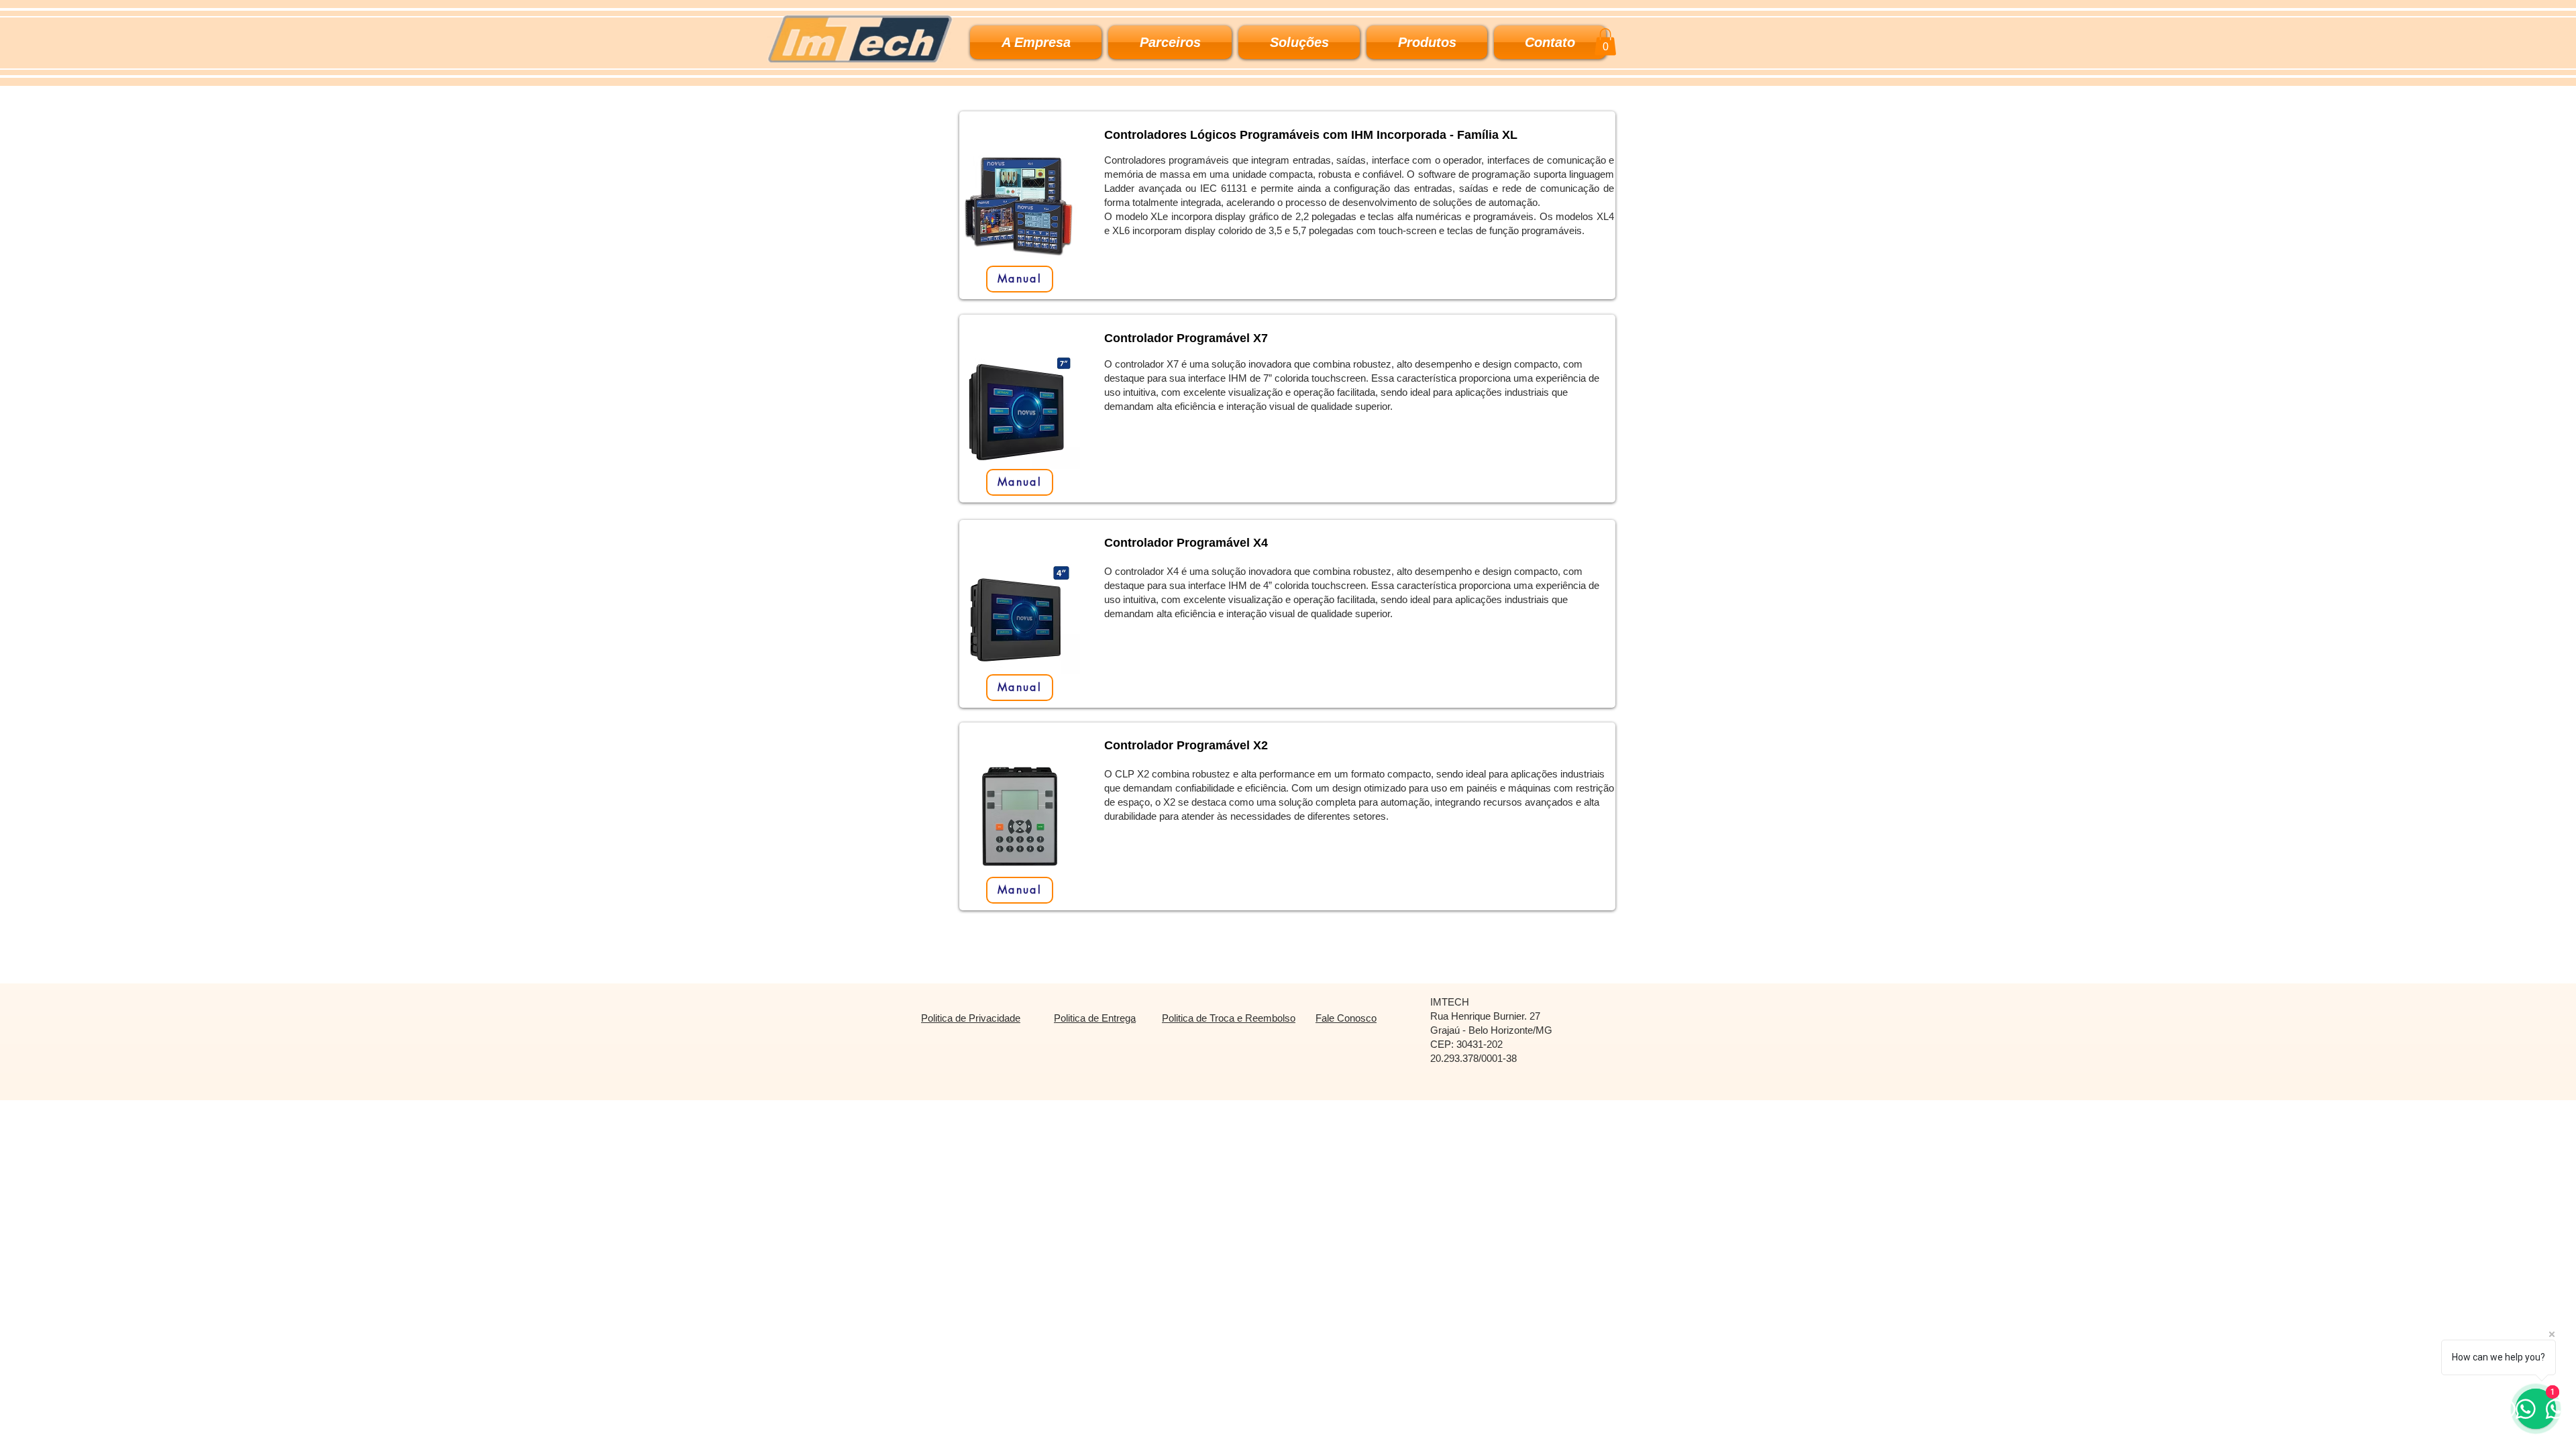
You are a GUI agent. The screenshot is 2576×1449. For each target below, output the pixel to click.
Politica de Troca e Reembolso (1229, 1018)
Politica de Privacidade (971, 1018)
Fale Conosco (1346, 1018)
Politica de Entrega (1095, 1018)
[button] (1299, 42)
